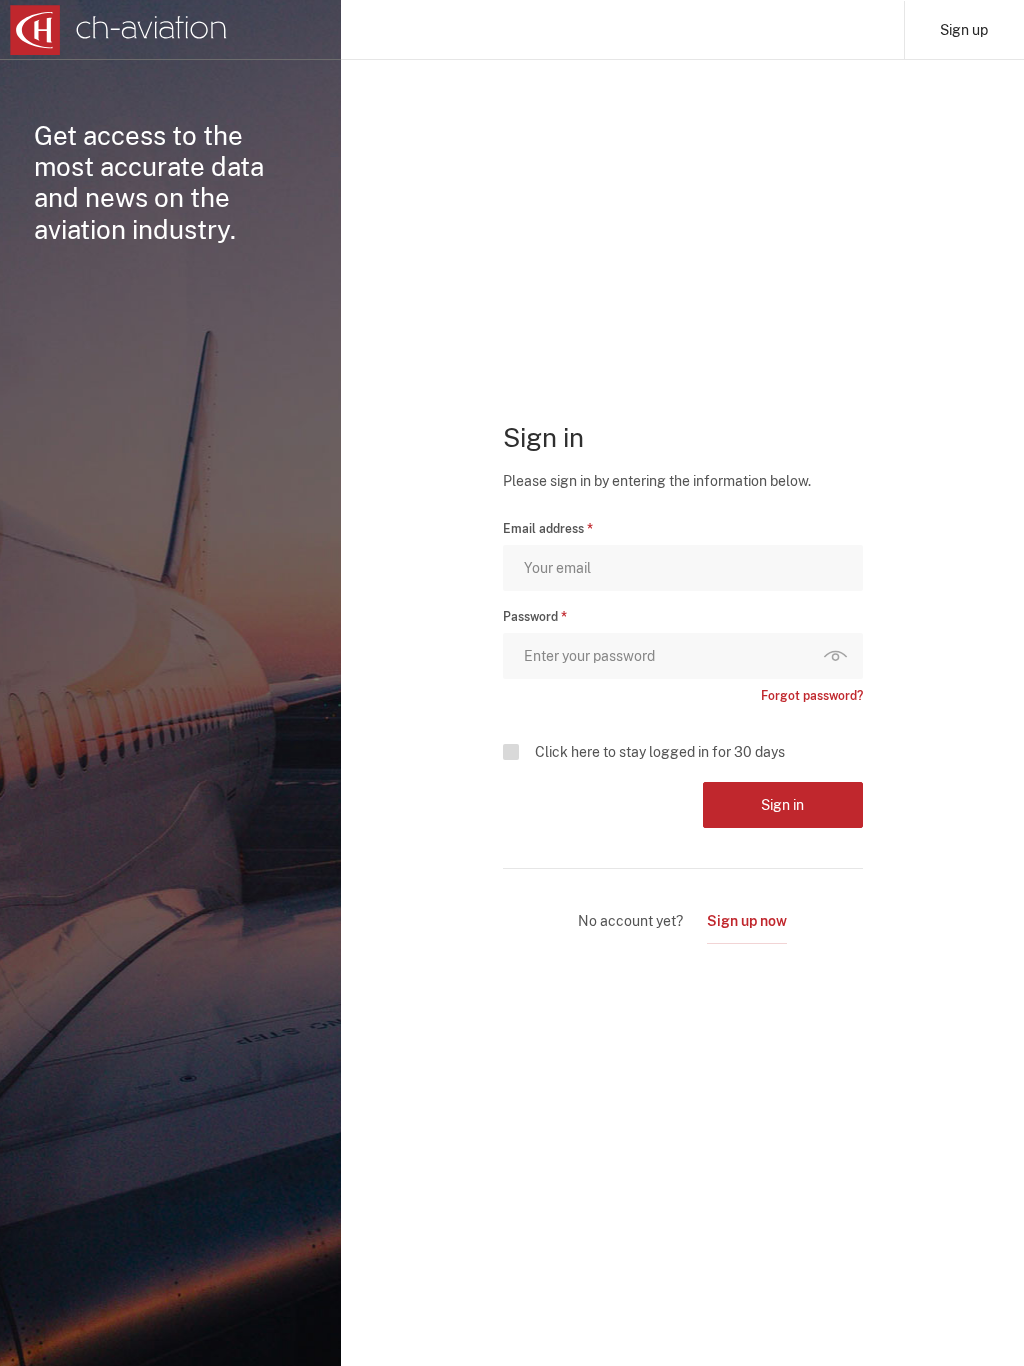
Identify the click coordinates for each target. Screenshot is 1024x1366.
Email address (543, 529)
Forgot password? (812, 696)
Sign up (964, 30)
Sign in (782, 805)
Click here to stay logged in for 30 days (660, 752)
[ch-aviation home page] (118, 30)
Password (530, 617)
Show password (840, 656)
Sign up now (747, 921)
